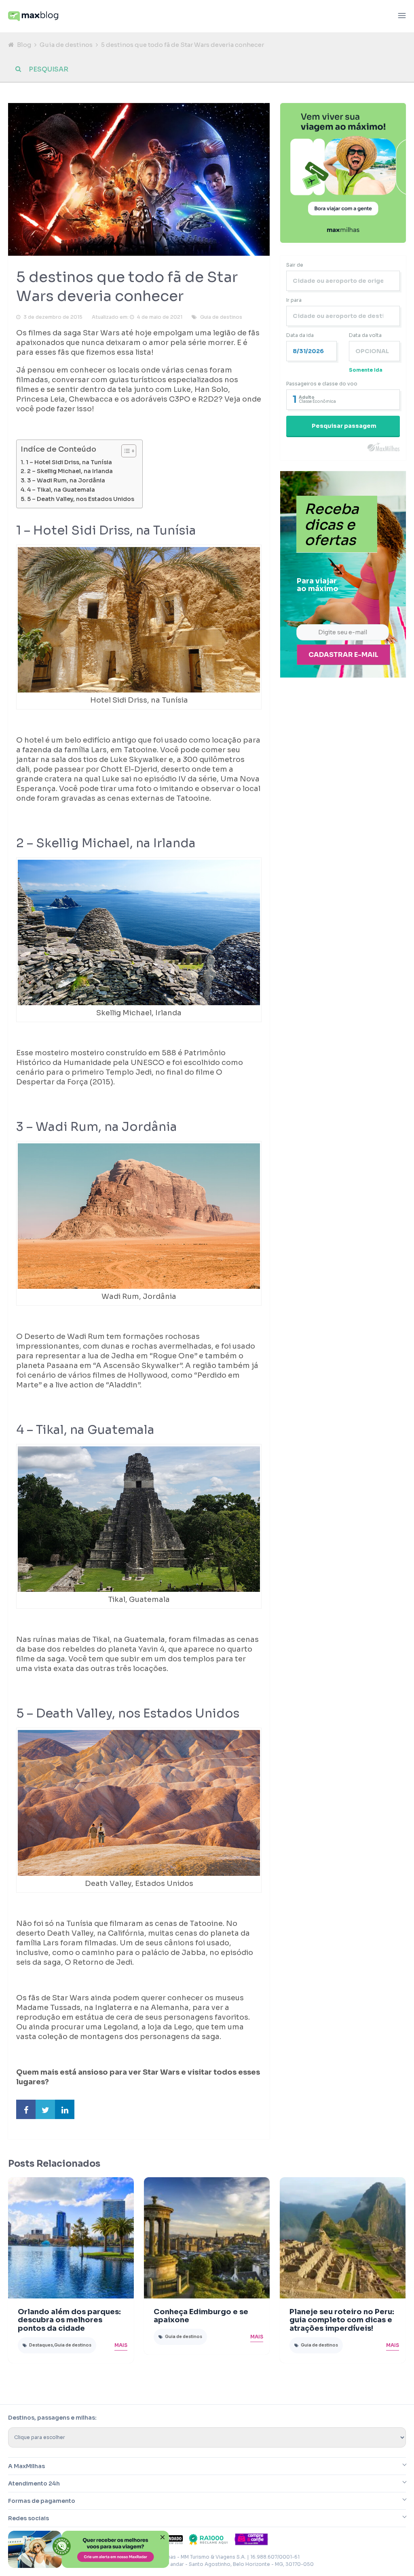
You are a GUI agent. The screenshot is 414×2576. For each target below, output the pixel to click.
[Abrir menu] (402, 16)
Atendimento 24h (34, 2483)
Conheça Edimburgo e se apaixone (201, 2316)
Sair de (295, 265)
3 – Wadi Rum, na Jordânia (66, 480)
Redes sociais (29, 2518)
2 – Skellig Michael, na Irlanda (70, 471)
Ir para (294, 300)
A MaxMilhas (26, 2466)
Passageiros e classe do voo (322, 384)
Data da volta (365, 335)
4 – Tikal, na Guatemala (61, 490)
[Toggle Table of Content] (125, 451)
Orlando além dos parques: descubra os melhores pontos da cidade (69, 2320)
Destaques (41, 2345)
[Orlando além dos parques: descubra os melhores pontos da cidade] (71, 2238)
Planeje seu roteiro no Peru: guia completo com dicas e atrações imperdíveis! (342, 2320)
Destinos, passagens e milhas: (52, 2418)
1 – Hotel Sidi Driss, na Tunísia (69, 462)
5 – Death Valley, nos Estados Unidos (81, 499)
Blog (24, 45)
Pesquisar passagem (344, 426)
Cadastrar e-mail (343, 655)
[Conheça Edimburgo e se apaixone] (207, 2238)
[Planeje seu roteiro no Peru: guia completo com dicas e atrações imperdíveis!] (343, 2238)
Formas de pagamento (42, 2501)
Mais (121, 2345)
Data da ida (300, 335)
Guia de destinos (66, 45)
